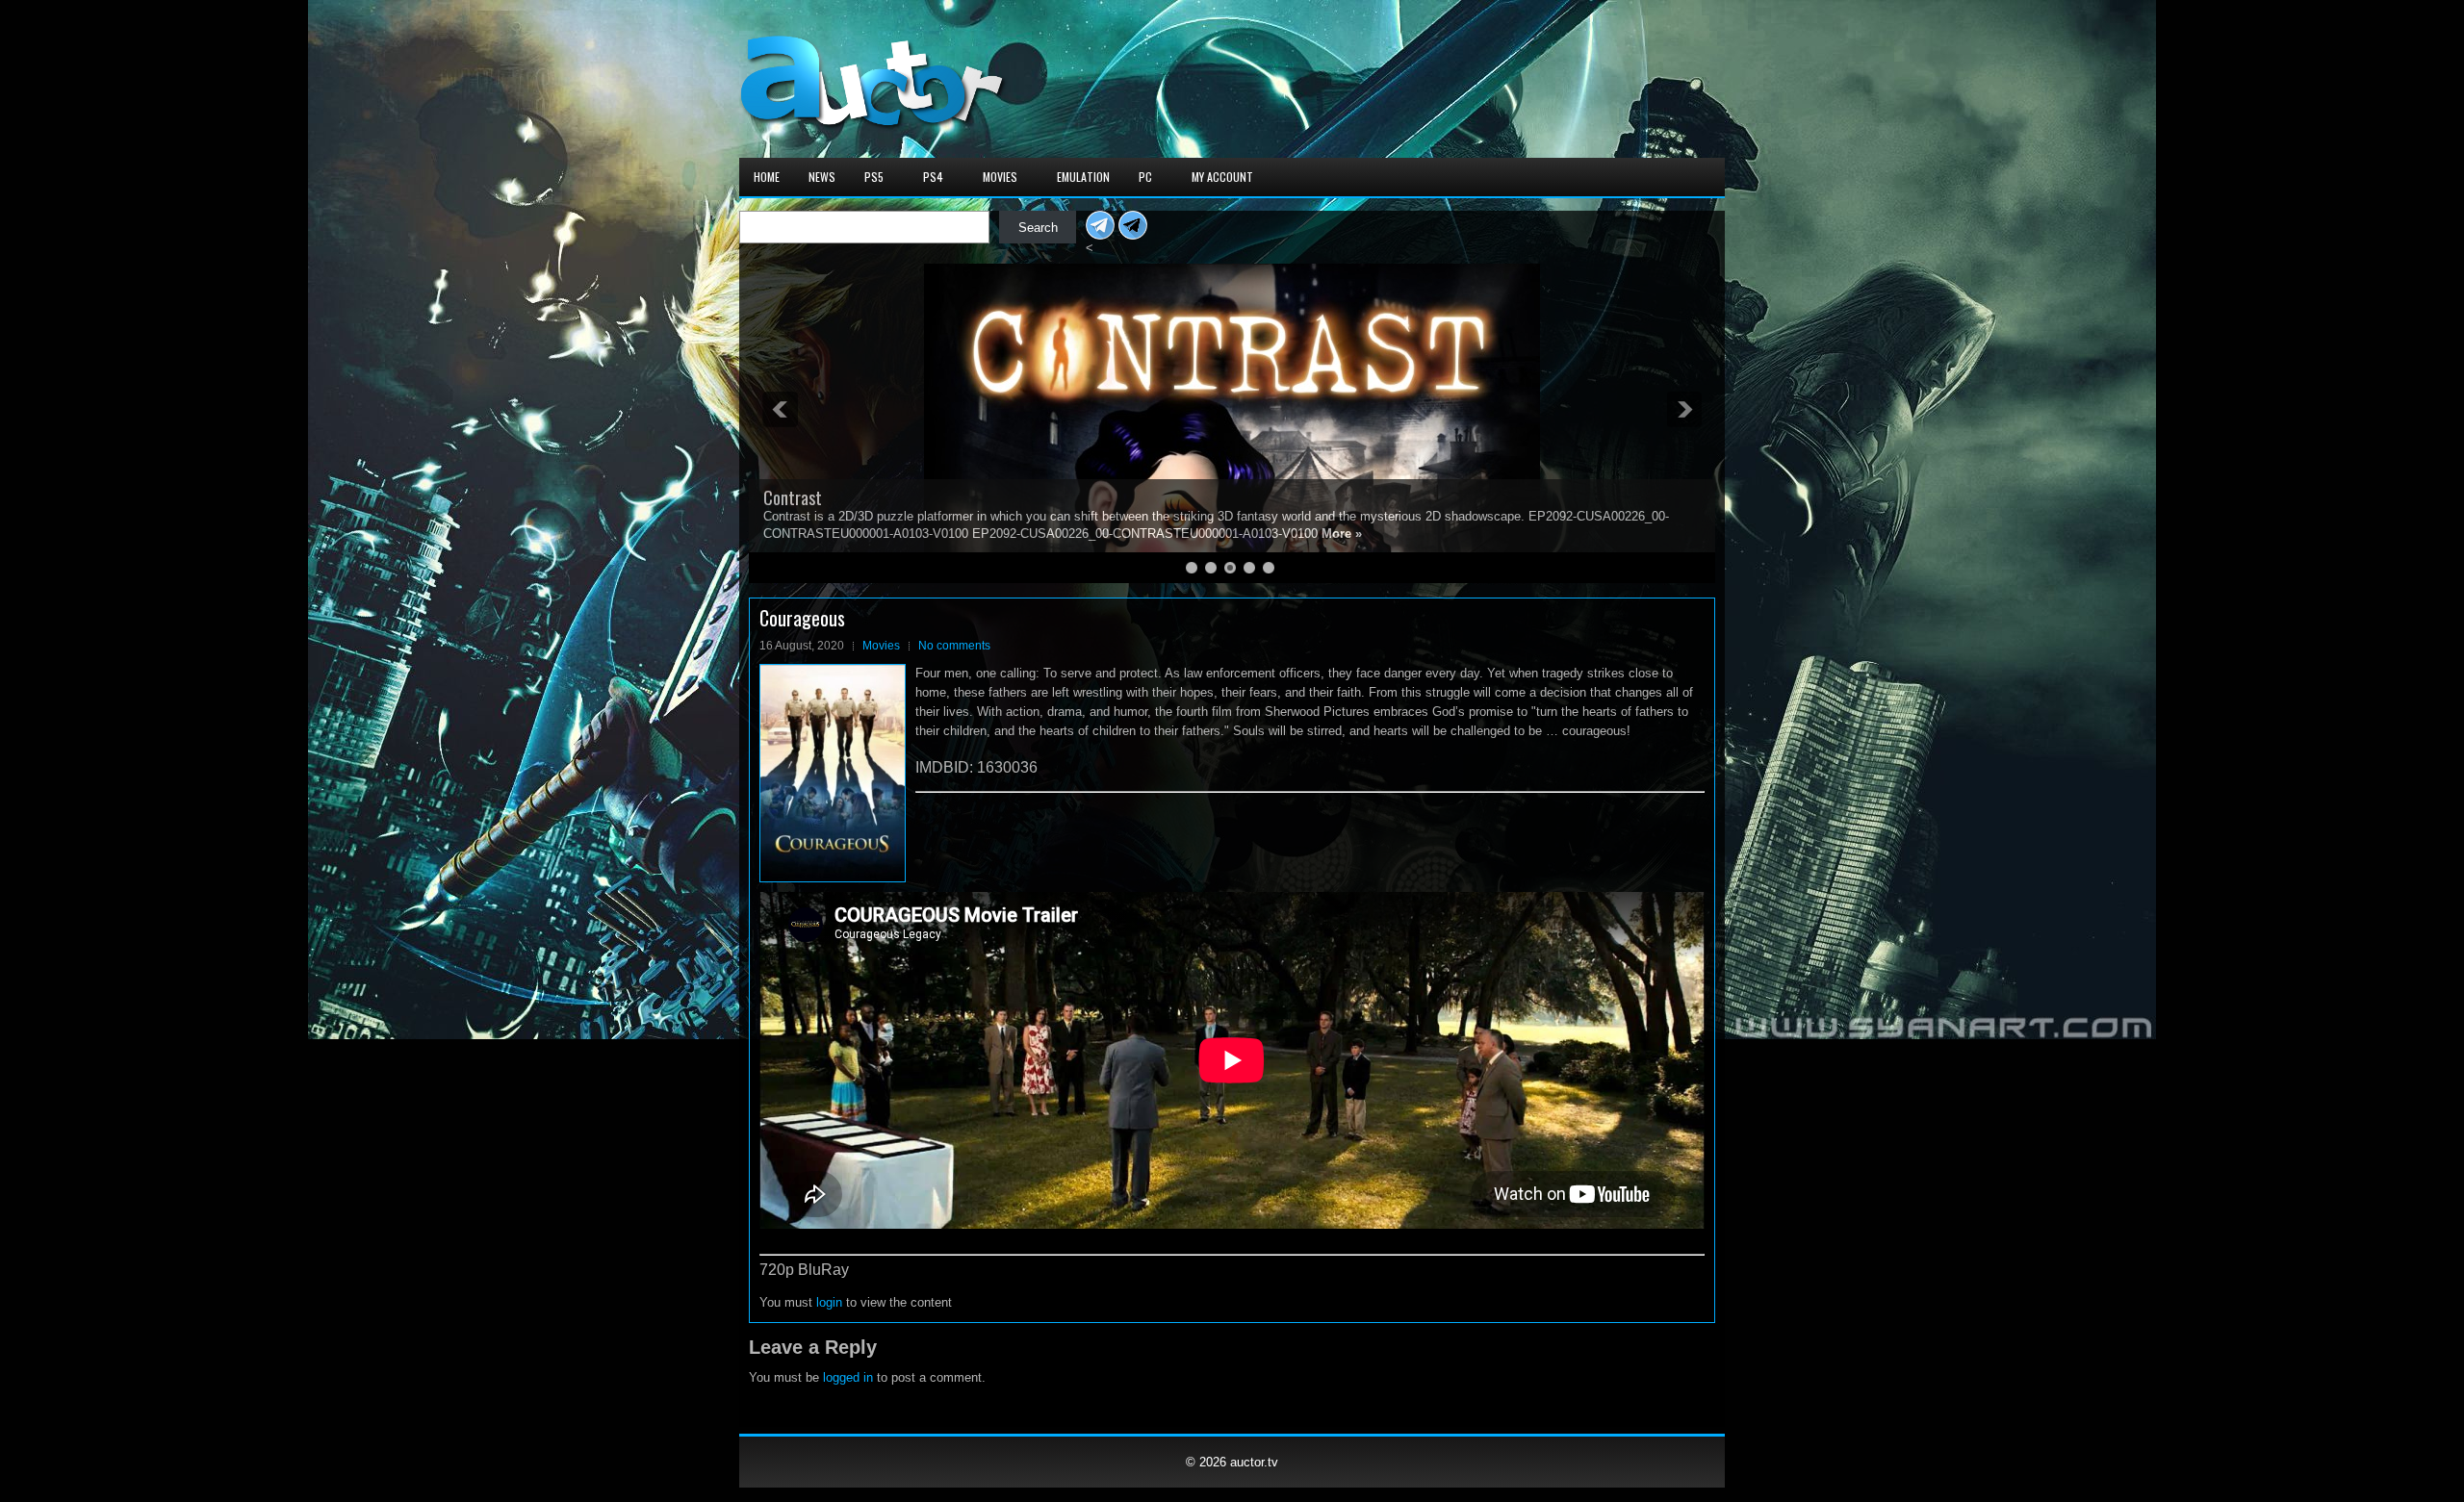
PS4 (933, 177)
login (829, 1302)
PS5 (874, 177)
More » (1287, 534)
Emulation (1083, 177)
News (822, 177)
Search (1038, 228)
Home (767, 177)
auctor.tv (1254, 1462)
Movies (1000, 177)
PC (1145, 177)
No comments (954, 646)
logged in (848, 1377)
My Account (1222, 177)
